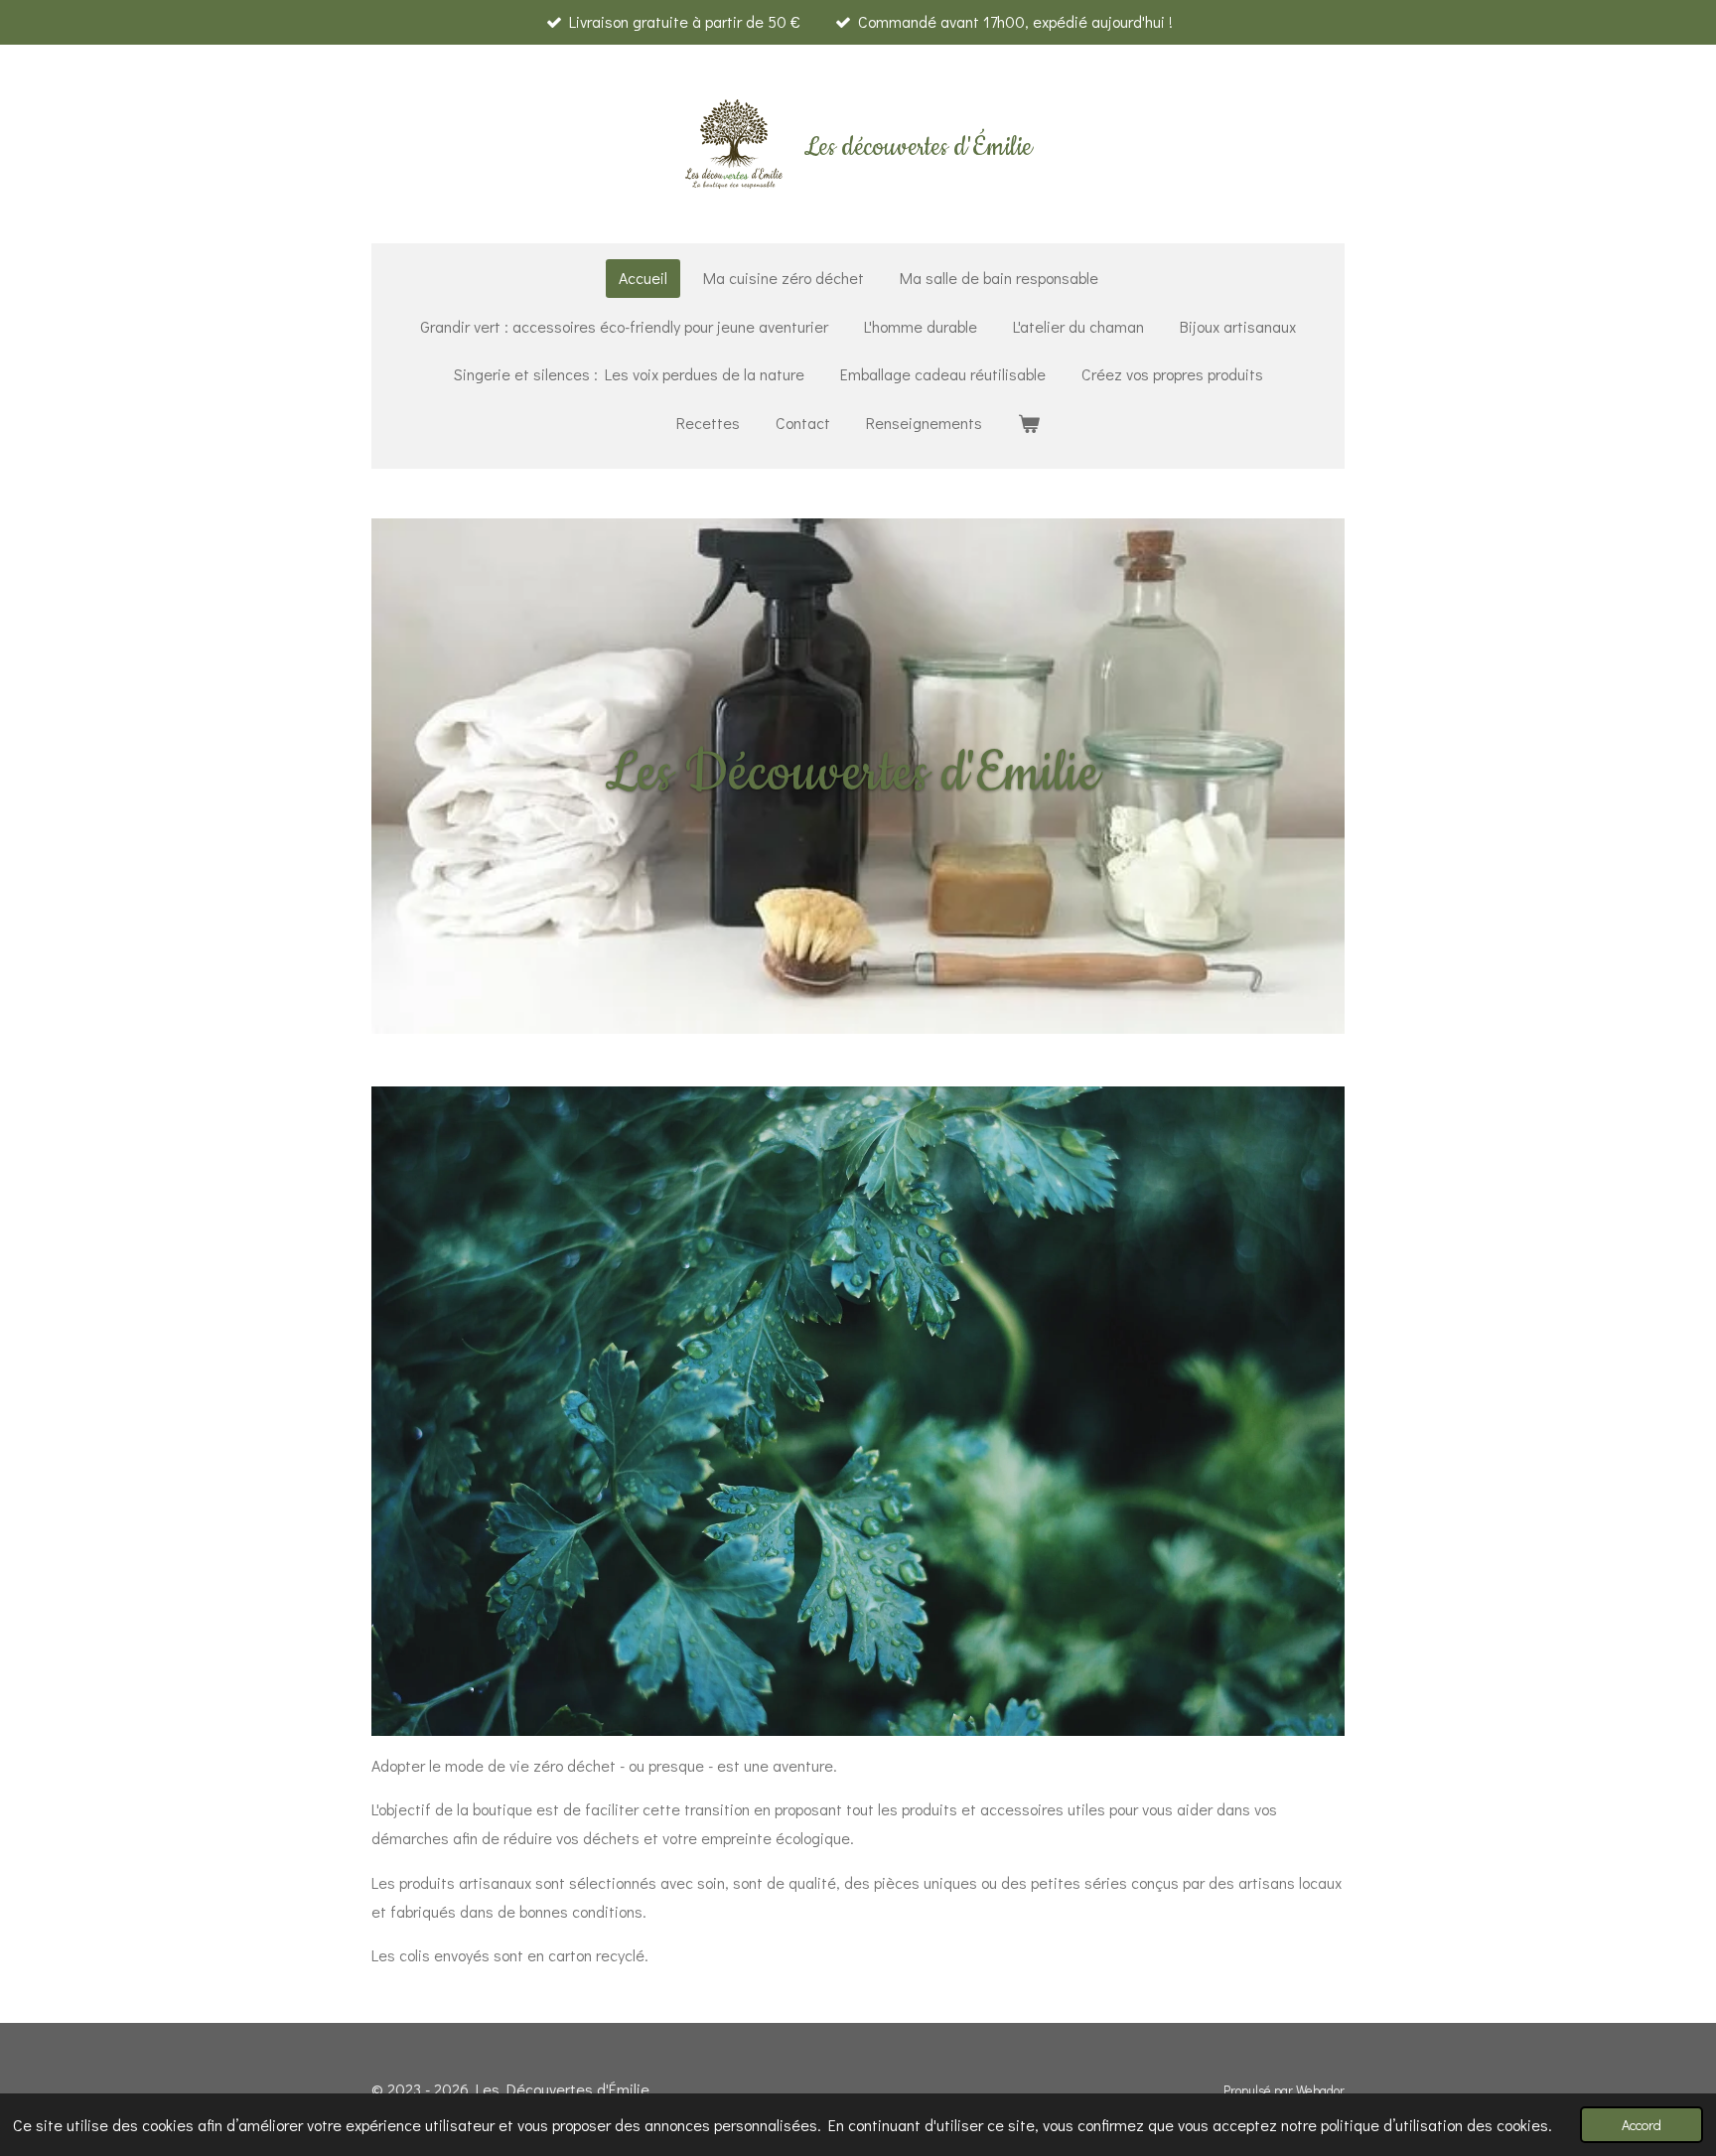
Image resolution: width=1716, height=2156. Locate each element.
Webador (1320, 2090)
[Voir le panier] (1029, 424)
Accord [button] (1642, 2125)
